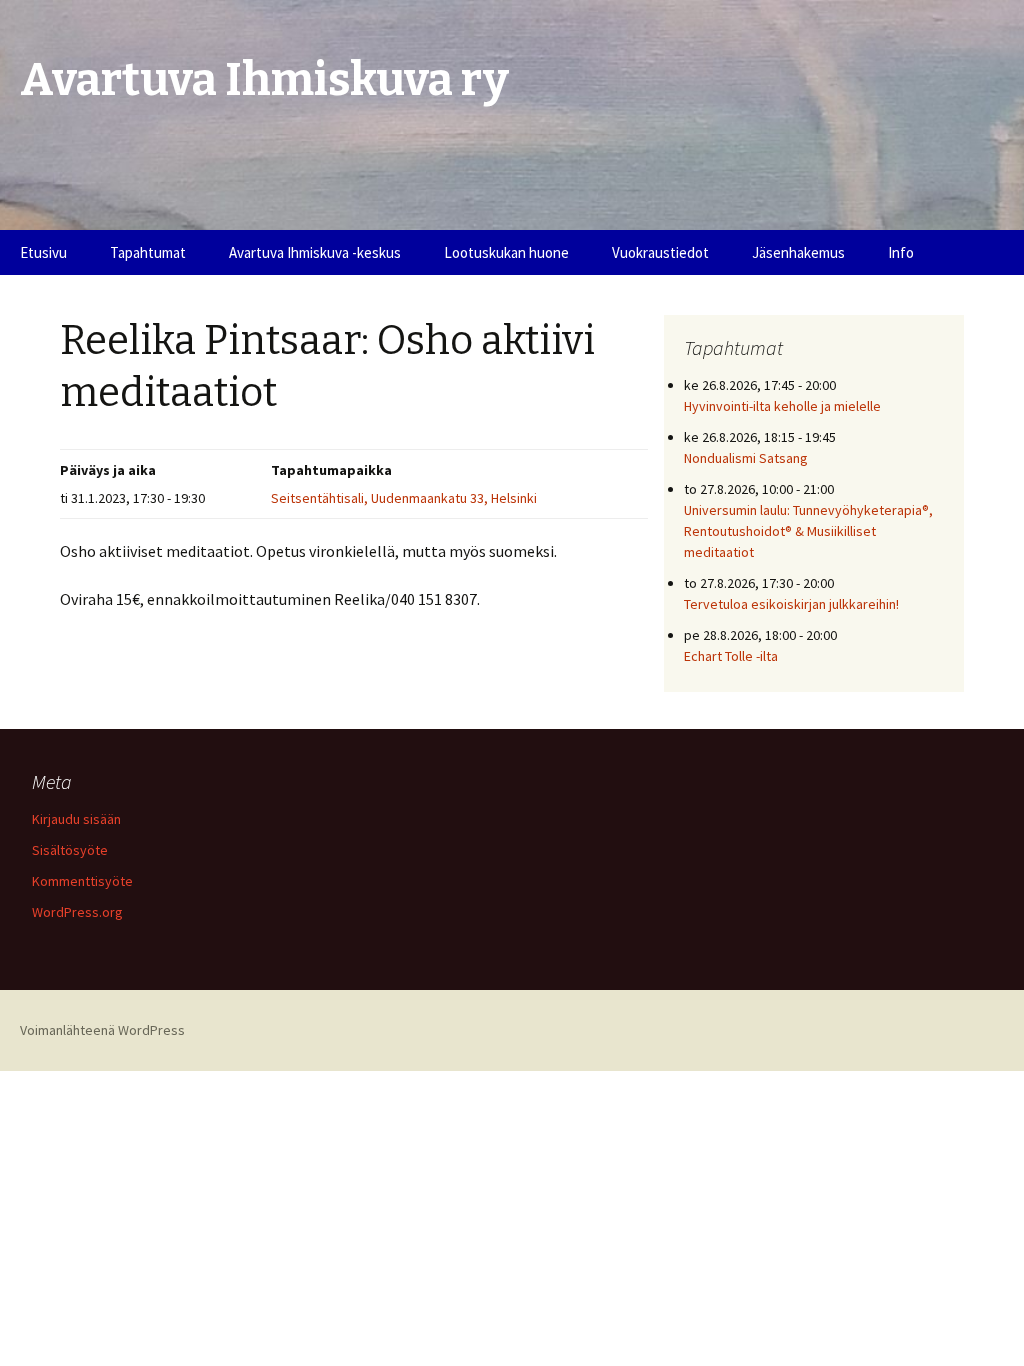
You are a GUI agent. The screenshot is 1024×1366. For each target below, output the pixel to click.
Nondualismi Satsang (746, 458)
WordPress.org (77, 912)
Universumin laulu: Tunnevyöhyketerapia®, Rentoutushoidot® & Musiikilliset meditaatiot (808, 531)
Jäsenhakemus (798, 252)
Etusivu (43, 252)
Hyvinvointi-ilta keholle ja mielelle (782, 406)
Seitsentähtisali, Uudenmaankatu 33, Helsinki (404, 498)
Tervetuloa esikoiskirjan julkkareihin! (791, 604)
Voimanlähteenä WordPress (102, 1030)
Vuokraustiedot (660, 252)
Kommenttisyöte (82, 881)
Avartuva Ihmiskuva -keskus (315, 252)
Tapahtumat (148, 252)
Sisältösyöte (70, 850)
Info (901, 252)
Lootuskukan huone (506, 252)
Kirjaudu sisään (76, 819)
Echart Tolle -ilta (731, 656)
